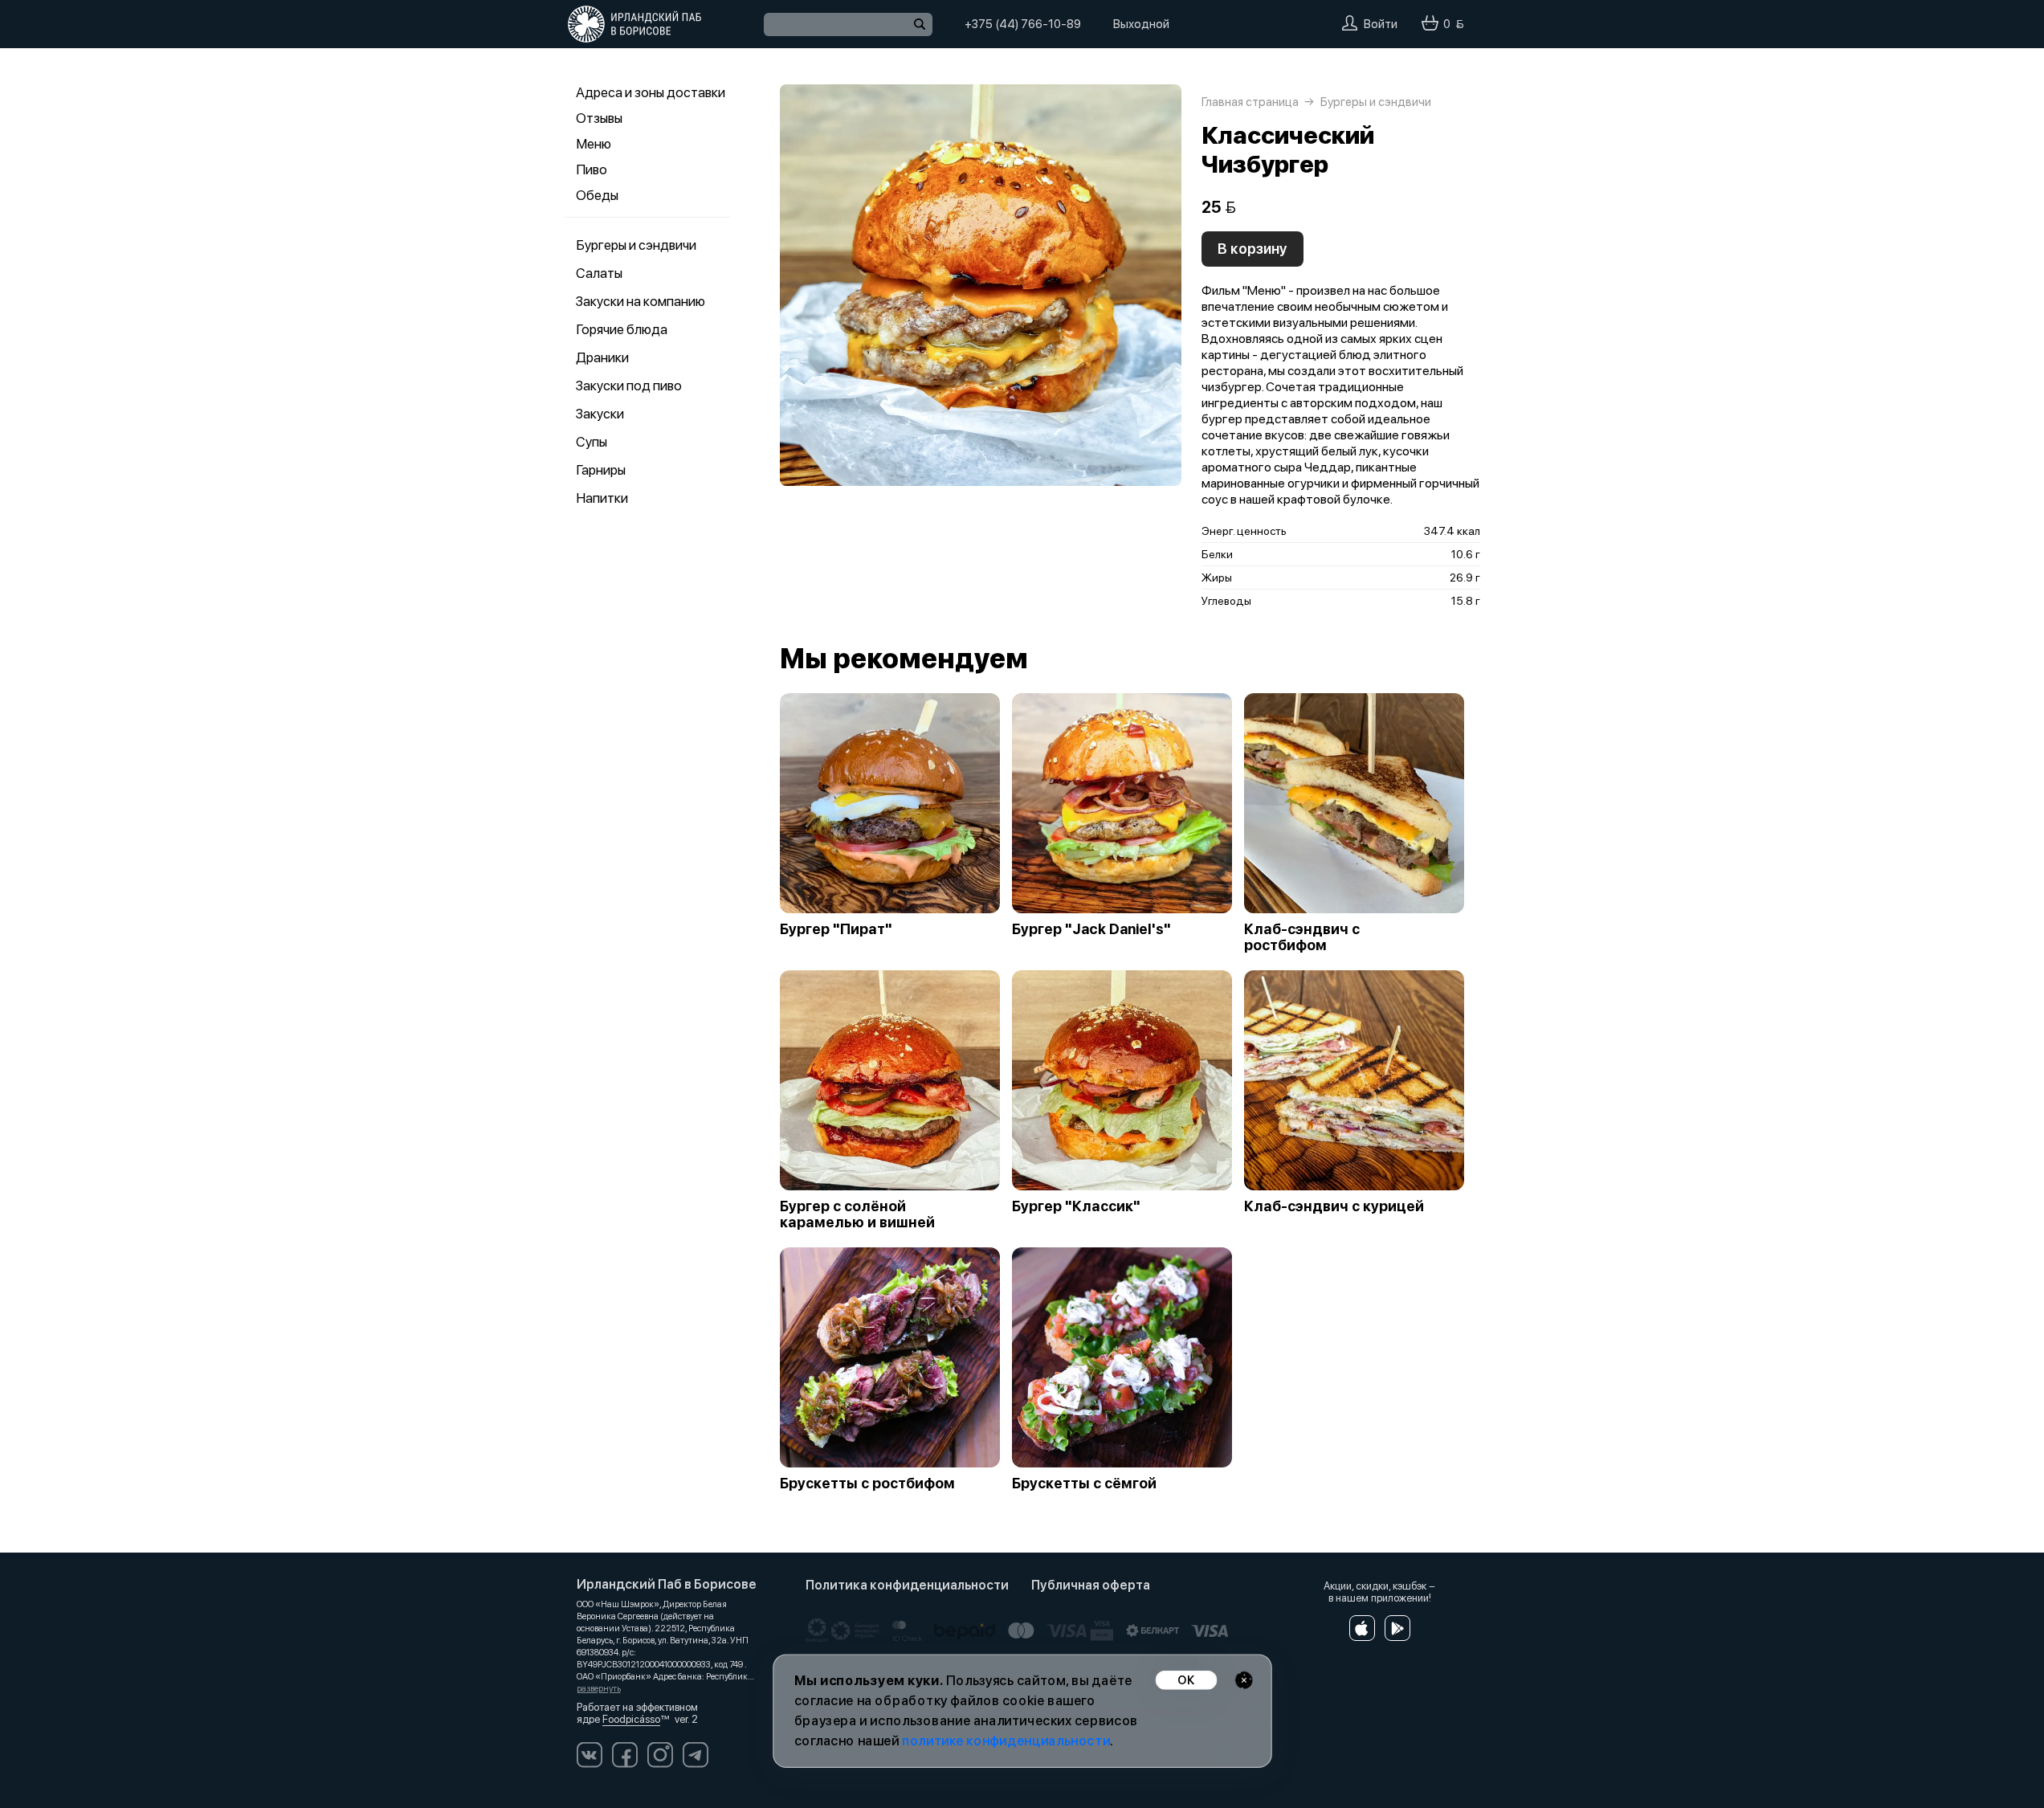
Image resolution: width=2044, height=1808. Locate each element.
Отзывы (599, 118)
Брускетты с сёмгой (1084, 1484)
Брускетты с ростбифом (867, 1484)
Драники (602, 357)
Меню (594, 144)
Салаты (599, 273)
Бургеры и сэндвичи (636, 245)
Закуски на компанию (641, 301)
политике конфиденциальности (1006, 1741)
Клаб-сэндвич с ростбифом (1302, 937)
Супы (592, 442)
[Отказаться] (1244, 1680)
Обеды (597, 195)
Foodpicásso (631, 1719)
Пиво (592, 169)
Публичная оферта (1091, 1585)
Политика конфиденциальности (907, 1585)
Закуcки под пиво (629, 386)
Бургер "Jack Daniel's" (1091, 929)
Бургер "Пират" (836, 929)
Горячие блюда (622, 329)
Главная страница (1250, 102)
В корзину (1253, 249)
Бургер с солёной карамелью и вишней (857, 1214)
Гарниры (601, 470)
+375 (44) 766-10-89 (1023, 24)
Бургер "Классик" (1076, 1206)
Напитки (602, 498)
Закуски (600, 414)
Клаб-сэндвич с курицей (1334, 1206)
